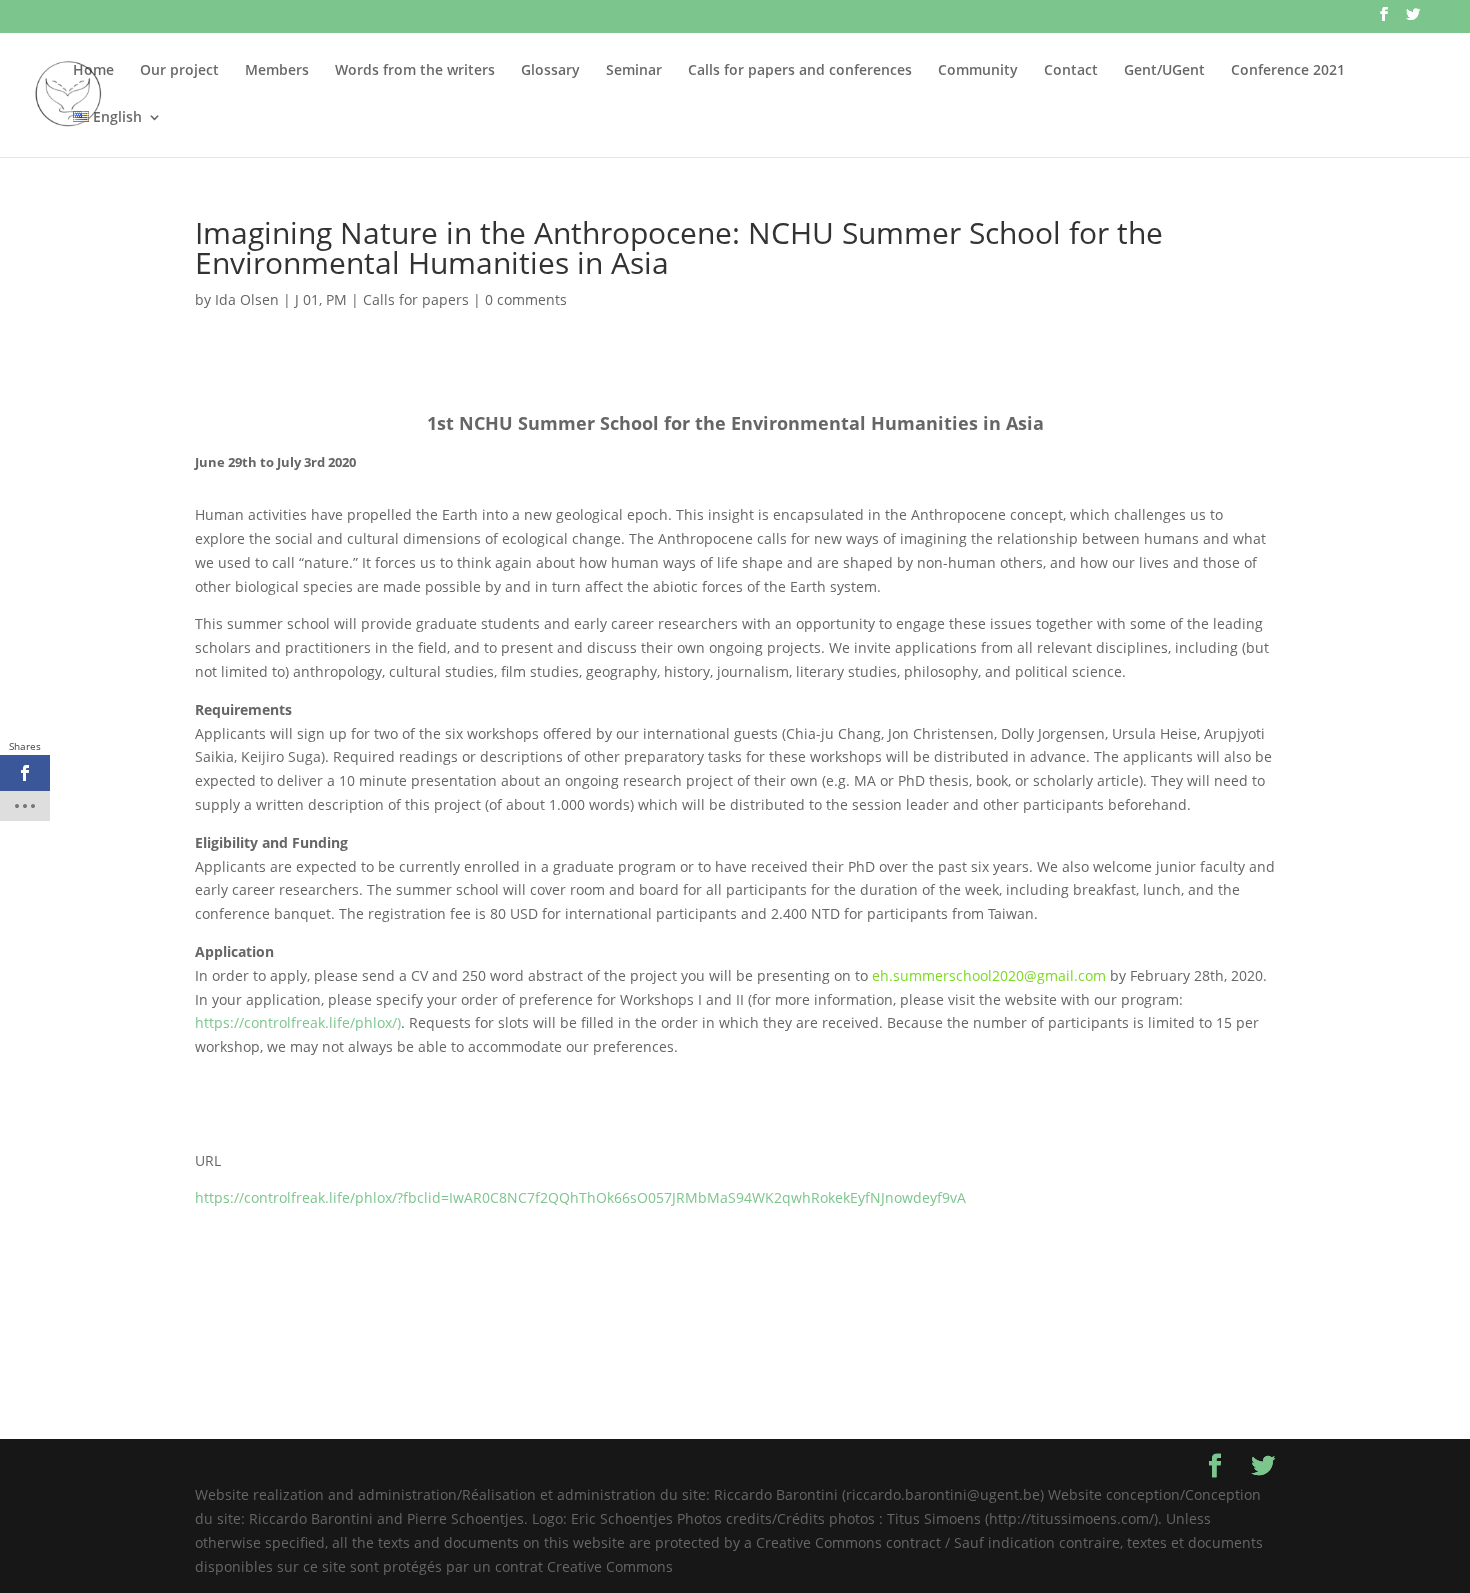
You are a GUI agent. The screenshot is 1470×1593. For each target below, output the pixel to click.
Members (277, 71)
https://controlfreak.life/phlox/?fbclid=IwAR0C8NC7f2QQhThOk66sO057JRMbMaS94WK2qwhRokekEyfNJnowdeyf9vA (580, 1197)
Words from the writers (415, 71)
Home (93, 71)
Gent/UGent (1164, 71)
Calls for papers (416, 299)
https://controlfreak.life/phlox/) (298, 1022)
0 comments (526, 299)
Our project (179, 71)
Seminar (634, 71)
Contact (1071, 71)
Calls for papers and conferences (800, 71)
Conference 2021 (1288, 71)
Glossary (550, 71)
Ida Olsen (247, 299)
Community (978, 71)
